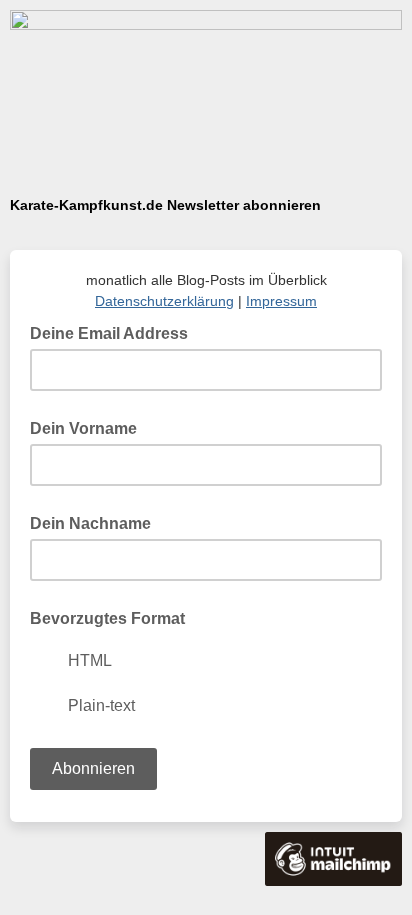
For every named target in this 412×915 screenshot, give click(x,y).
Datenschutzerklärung (164, 301)
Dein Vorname (83, 428)
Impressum (281, 301)
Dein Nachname (90, 523)
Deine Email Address (115, 332)
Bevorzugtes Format (107, 618)
